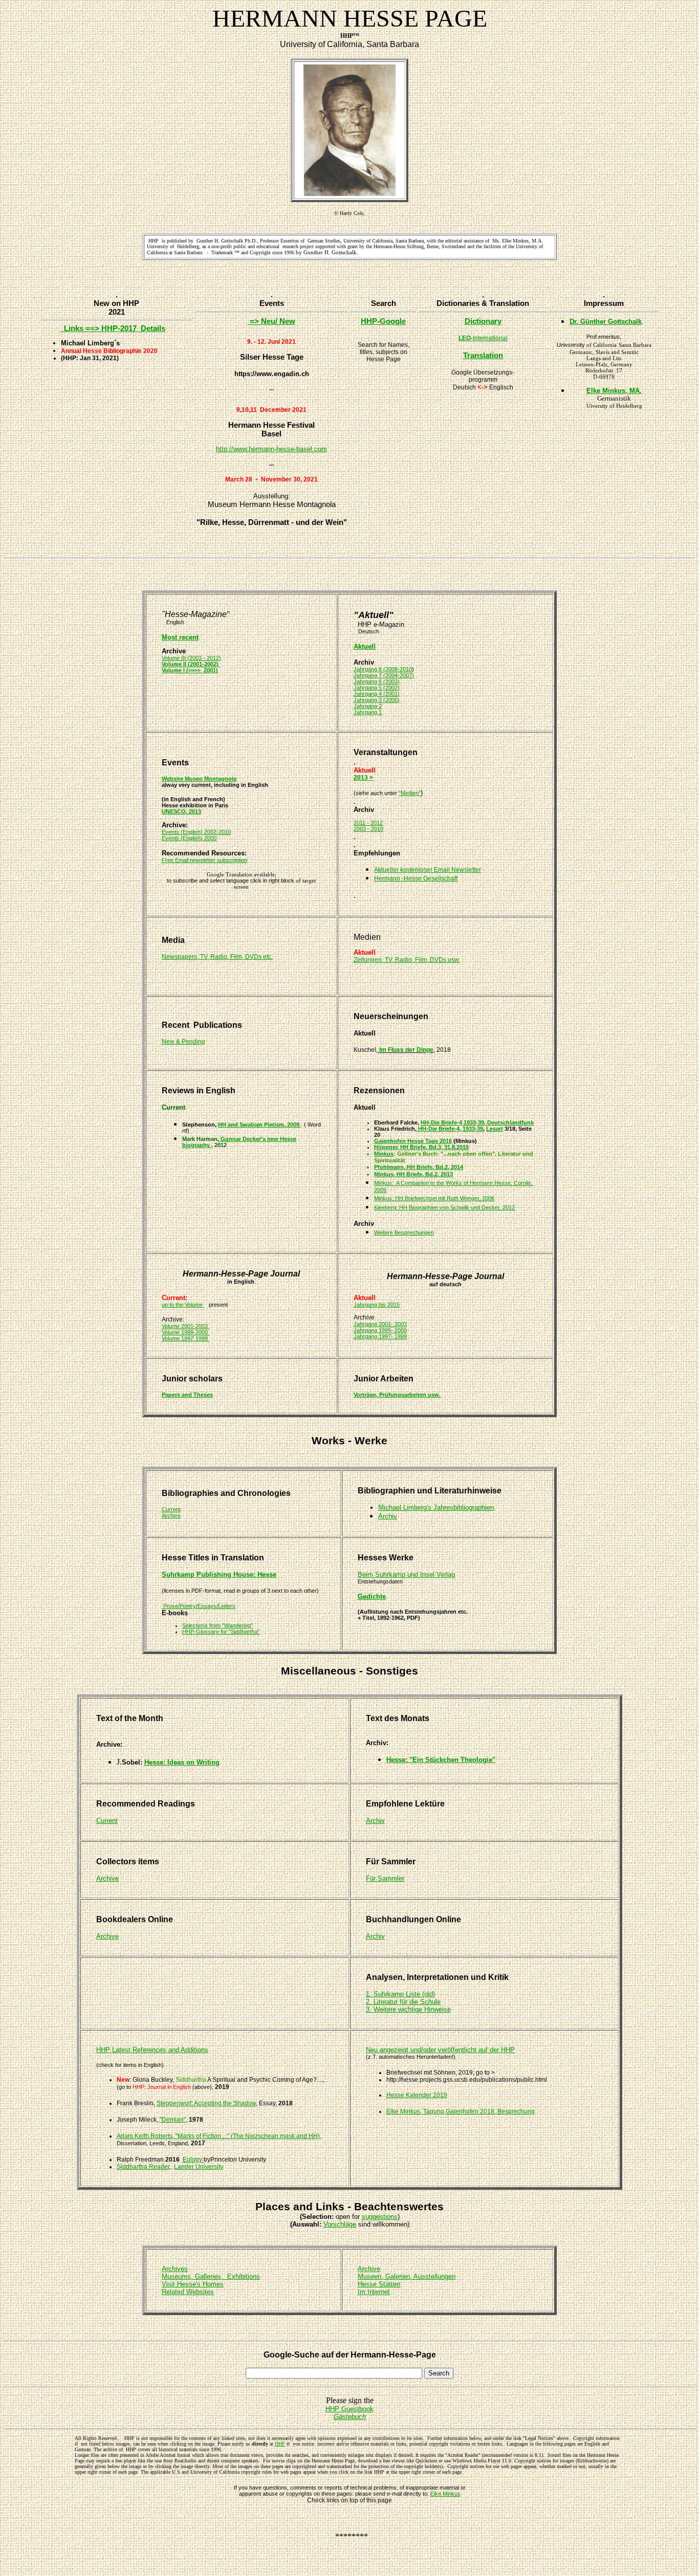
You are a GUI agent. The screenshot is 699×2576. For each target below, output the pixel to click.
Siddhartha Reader (143, 2167)
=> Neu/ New (271, 321)
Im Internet (374, 2292)
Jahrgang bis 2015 (377, 1305)
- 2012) (212, 658)
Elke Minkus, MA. (614, 391)
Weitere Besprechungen (404, 1232)
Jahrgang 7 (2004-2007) (384, 675)
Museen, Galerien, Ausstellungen (407, 2276)
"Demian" (173, 2120)
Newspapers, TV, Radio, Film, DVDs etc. (217, 957)
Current (171, 1509)
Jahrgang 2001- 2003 (380, 1324)
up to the (173, 1305)
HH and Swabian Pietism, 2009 (259, 1125)
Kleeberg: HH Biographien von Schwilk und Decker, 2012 (444, 1207)
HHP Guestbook (349, 2409)
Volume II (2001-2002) (191, 664)
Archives (175, 2269)
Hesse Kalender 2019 (417, 2095)
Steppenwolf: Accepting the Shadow (206, 2103)
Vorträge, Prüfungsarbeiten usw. (397, 1395)
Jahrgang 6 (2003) (377, 681)
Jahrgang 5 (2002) (377, 688)
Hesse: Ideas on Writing (182, 1762)
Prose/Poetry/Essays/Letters (199, 1606)
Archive (171, 1515)
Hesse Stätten (379, 2284)
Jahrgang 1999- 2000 (380, 1330)
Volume (194, 1305)
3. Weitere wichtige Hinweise (408, 2009)
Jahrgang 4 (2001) (377, 694)
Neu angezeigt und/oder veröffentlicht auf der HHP (440, 2050)
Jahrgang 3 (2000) (377, 700)
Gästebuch (350, 2417)
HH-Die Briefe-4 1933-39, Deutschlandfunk (477, 1122)
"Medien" (410, 793)
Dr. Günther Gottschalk (606, 322)
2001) (209, 670)
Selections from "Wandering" (217, 1625)
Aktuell (365, 646)
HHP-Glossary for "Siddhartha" (221, 1632)
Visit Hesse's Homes (193, 2284)
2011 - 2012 (368, 823)
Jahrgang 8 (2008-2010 (383, 669)
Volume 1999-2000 (185, 1332)
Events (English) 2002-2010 (196, 832)
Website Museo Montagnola (199, 779)
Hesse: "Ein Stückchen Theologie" (441, 1760)
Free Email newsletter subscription (204, 860)
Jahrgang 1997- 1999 (380, 1336)
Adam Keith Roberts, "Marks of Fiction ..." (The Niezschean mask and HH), (219, 2136)
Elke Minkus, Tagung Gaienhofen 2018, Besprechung (461, 2111)
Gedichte (372, 1597)
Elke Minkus (445, 2494)
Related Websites (188, 2292)
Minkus (384, 1154)
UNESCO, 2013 (181, 811)
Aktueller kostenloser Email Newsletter (428, 870)
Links (100, 328)
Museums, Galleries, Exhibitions (211, 2276)
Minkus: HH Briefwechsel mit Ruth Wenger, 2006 (434, 1198)
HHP (280, 2444)
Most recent (180, 637)
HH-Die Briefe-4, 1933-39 (450, 1129)
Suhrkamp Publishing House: (210, 1575)
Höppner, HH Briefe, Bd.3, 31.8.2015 (421, 1147)
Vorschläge (340, 2224)
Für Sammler (385, 1878)
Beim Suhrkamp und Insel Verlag (406, 1575)
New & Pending (183, 1042)
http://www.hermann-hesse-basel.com (271, 449)
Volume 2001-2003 (185, 1326)
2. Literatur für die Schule (403, 2002)
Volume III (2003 (182, 658)
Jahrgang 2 (368, 706)
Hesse (267, 1575)
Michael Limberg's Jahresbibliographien (436, 1507)
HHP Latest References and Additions (152, 2050)
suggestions (380, 2217)
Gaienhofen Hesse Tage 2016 (413, 1141)
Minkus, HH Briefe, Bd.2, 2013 (413, 1174)
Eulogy (193, 2160)
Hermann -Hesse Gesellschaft (416, 878)
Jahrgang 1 (368, 712)
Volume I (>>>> (181, 670)
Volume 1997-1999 (185, 1338)
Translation (483, 355)
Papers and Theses (187, 1395)
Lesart (495, 1129)
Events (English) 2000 (189, 838)
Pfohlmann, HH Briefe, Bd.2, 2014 (419, 1167)
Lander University (199, 2167)
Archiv (375, 1821)
